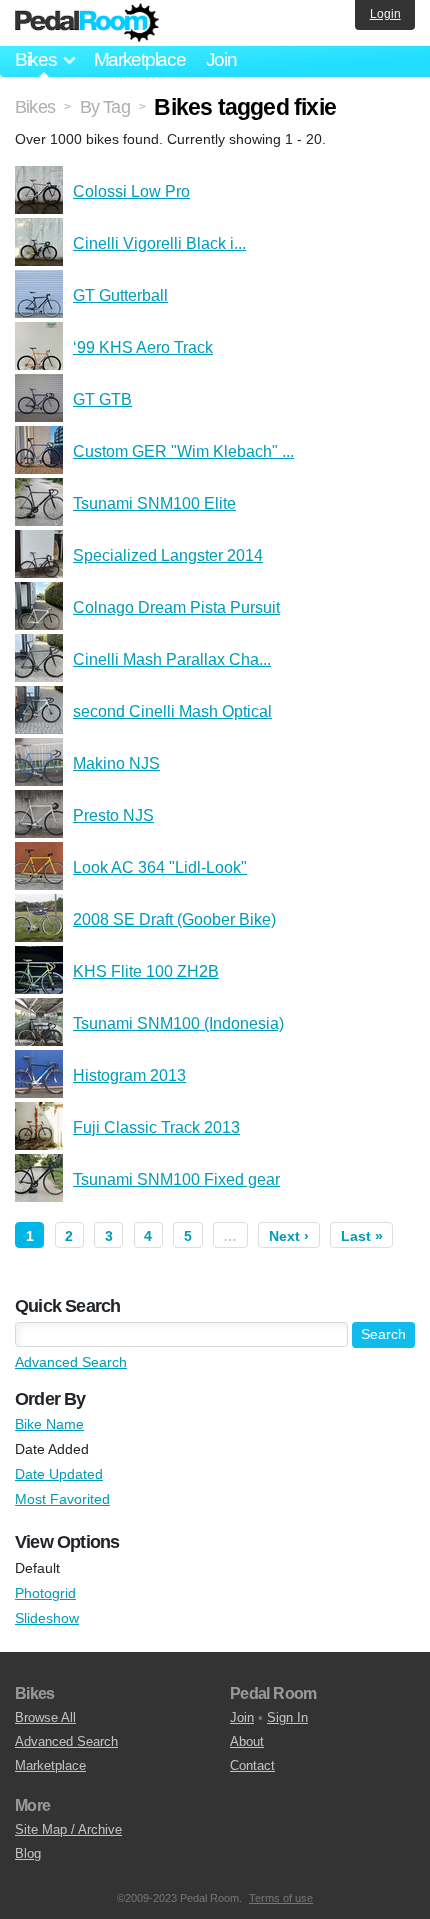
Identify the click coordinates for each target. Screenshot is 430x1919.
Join (221, 59)
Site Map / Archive (68, 1829)
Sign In (287, 1717)
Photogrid (45, 1593)
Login (385, 14)
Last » (362, 1236)
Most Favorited (62, 1499)
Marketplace (140, 59)
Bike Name (49, 1424)
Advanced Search (71, 1362)
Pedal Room (87, 23)
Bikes (35, 107)
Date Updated (59, 1474)
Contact (252, 1765)
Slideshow (47, 1618)
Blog (28, 1853)
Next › (289, 1236)
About (247, 1741)
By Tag (105, 107)
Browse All (45, 1717)
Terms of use (281, 1898)
